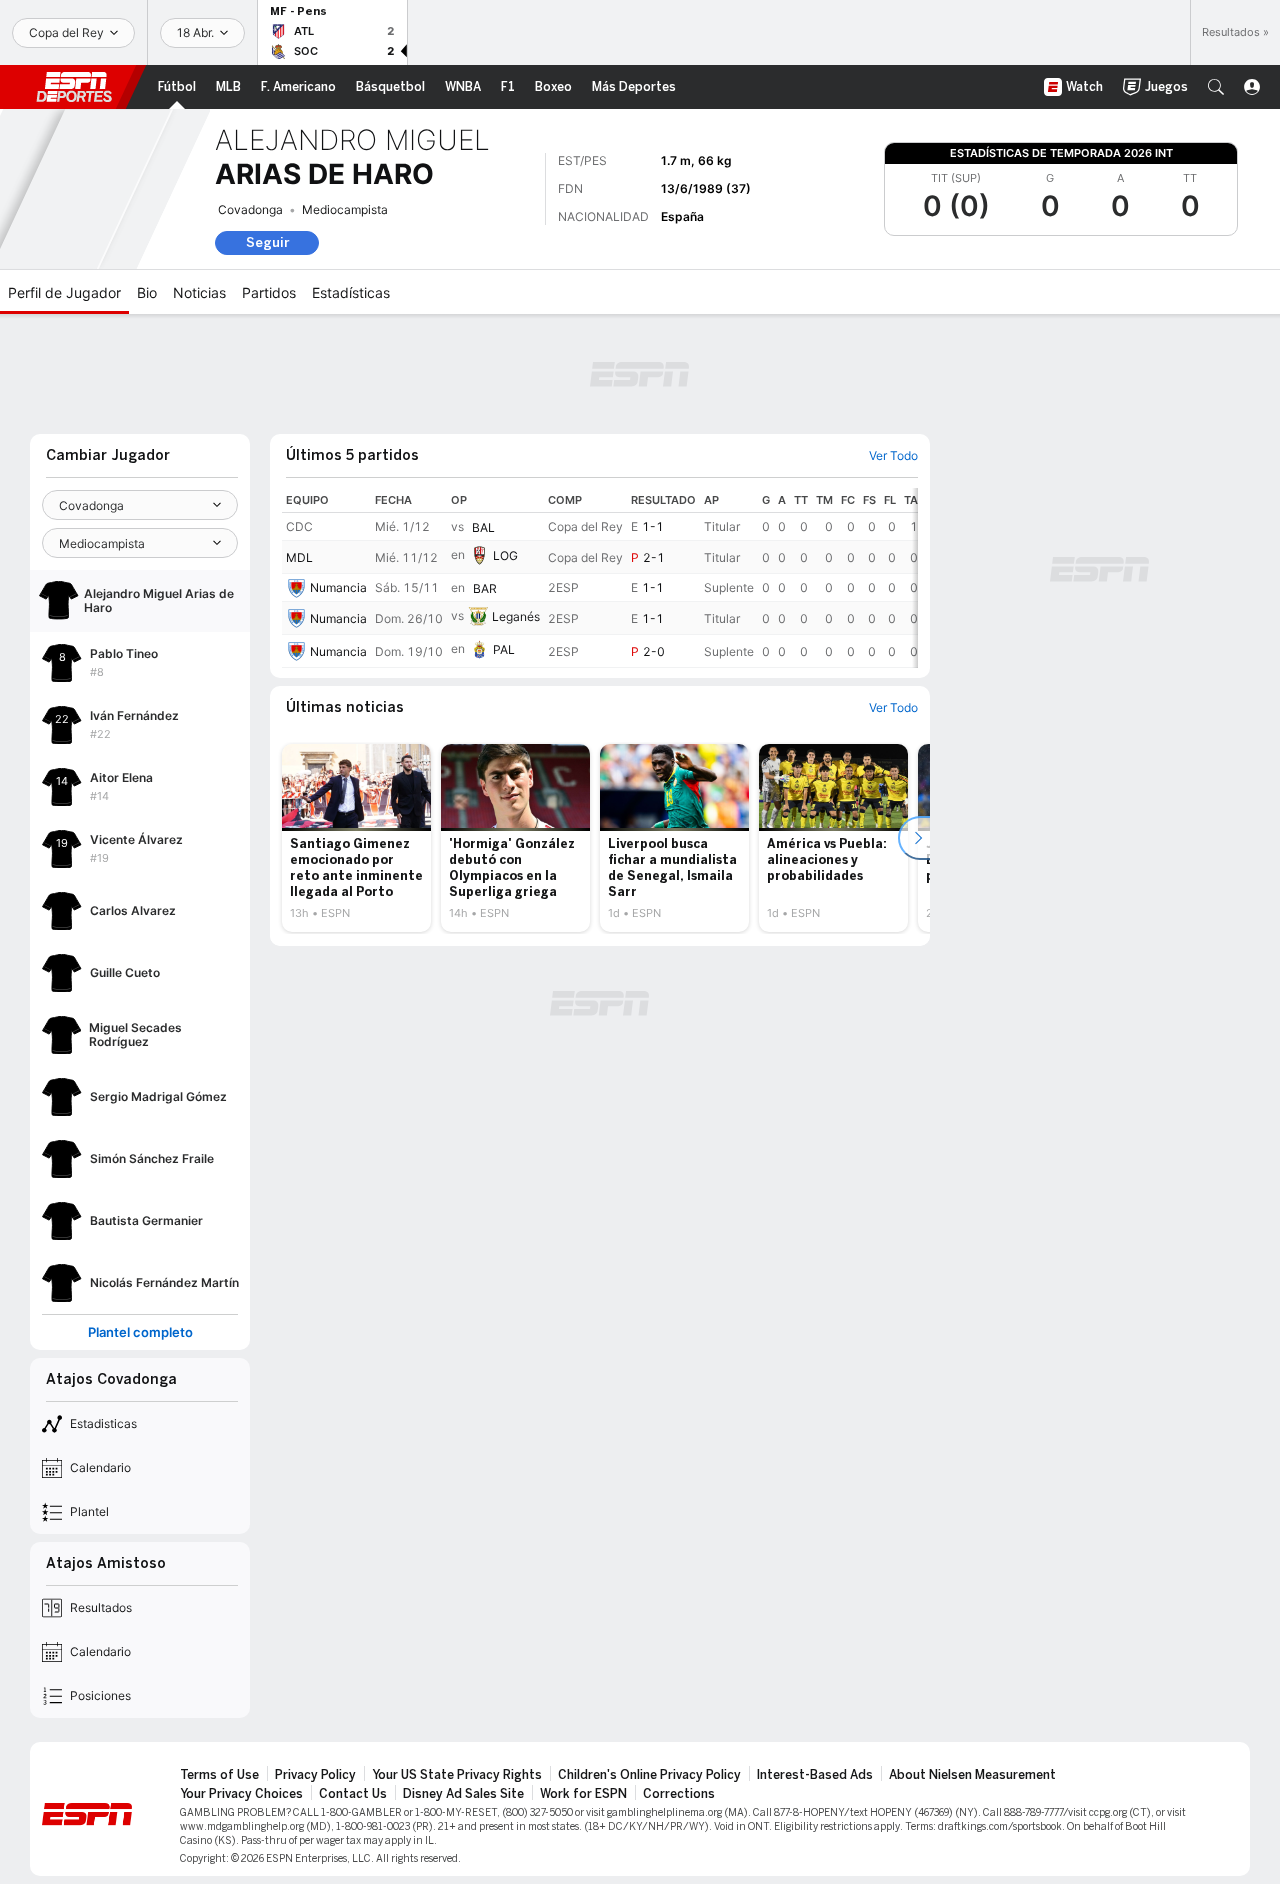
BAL (483, 527)
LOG (505, 555)
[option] (356, 838)
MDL (299, 557)
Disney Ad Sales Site (463, 1794)
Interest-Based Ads (815, 1775)
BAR (485, 588)
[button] (1216, 87)
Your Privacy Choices (241, 1794)
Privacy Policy (315, 1775)
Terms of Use (219, 1775)
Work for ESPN (583, 1794)
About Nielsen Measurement (972, 1775)
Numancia (338, 587)
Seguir (267, 242)
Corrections (679, 1794)
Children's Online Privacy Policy (649, 1775)
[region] (600, 578)
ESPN (74, 87)
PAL (504, 649)
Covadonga (250, 209)
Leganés (516, 616)
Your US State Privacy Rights (457, 1775)
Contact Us (353, 1794)
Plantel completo (140, 1332)
